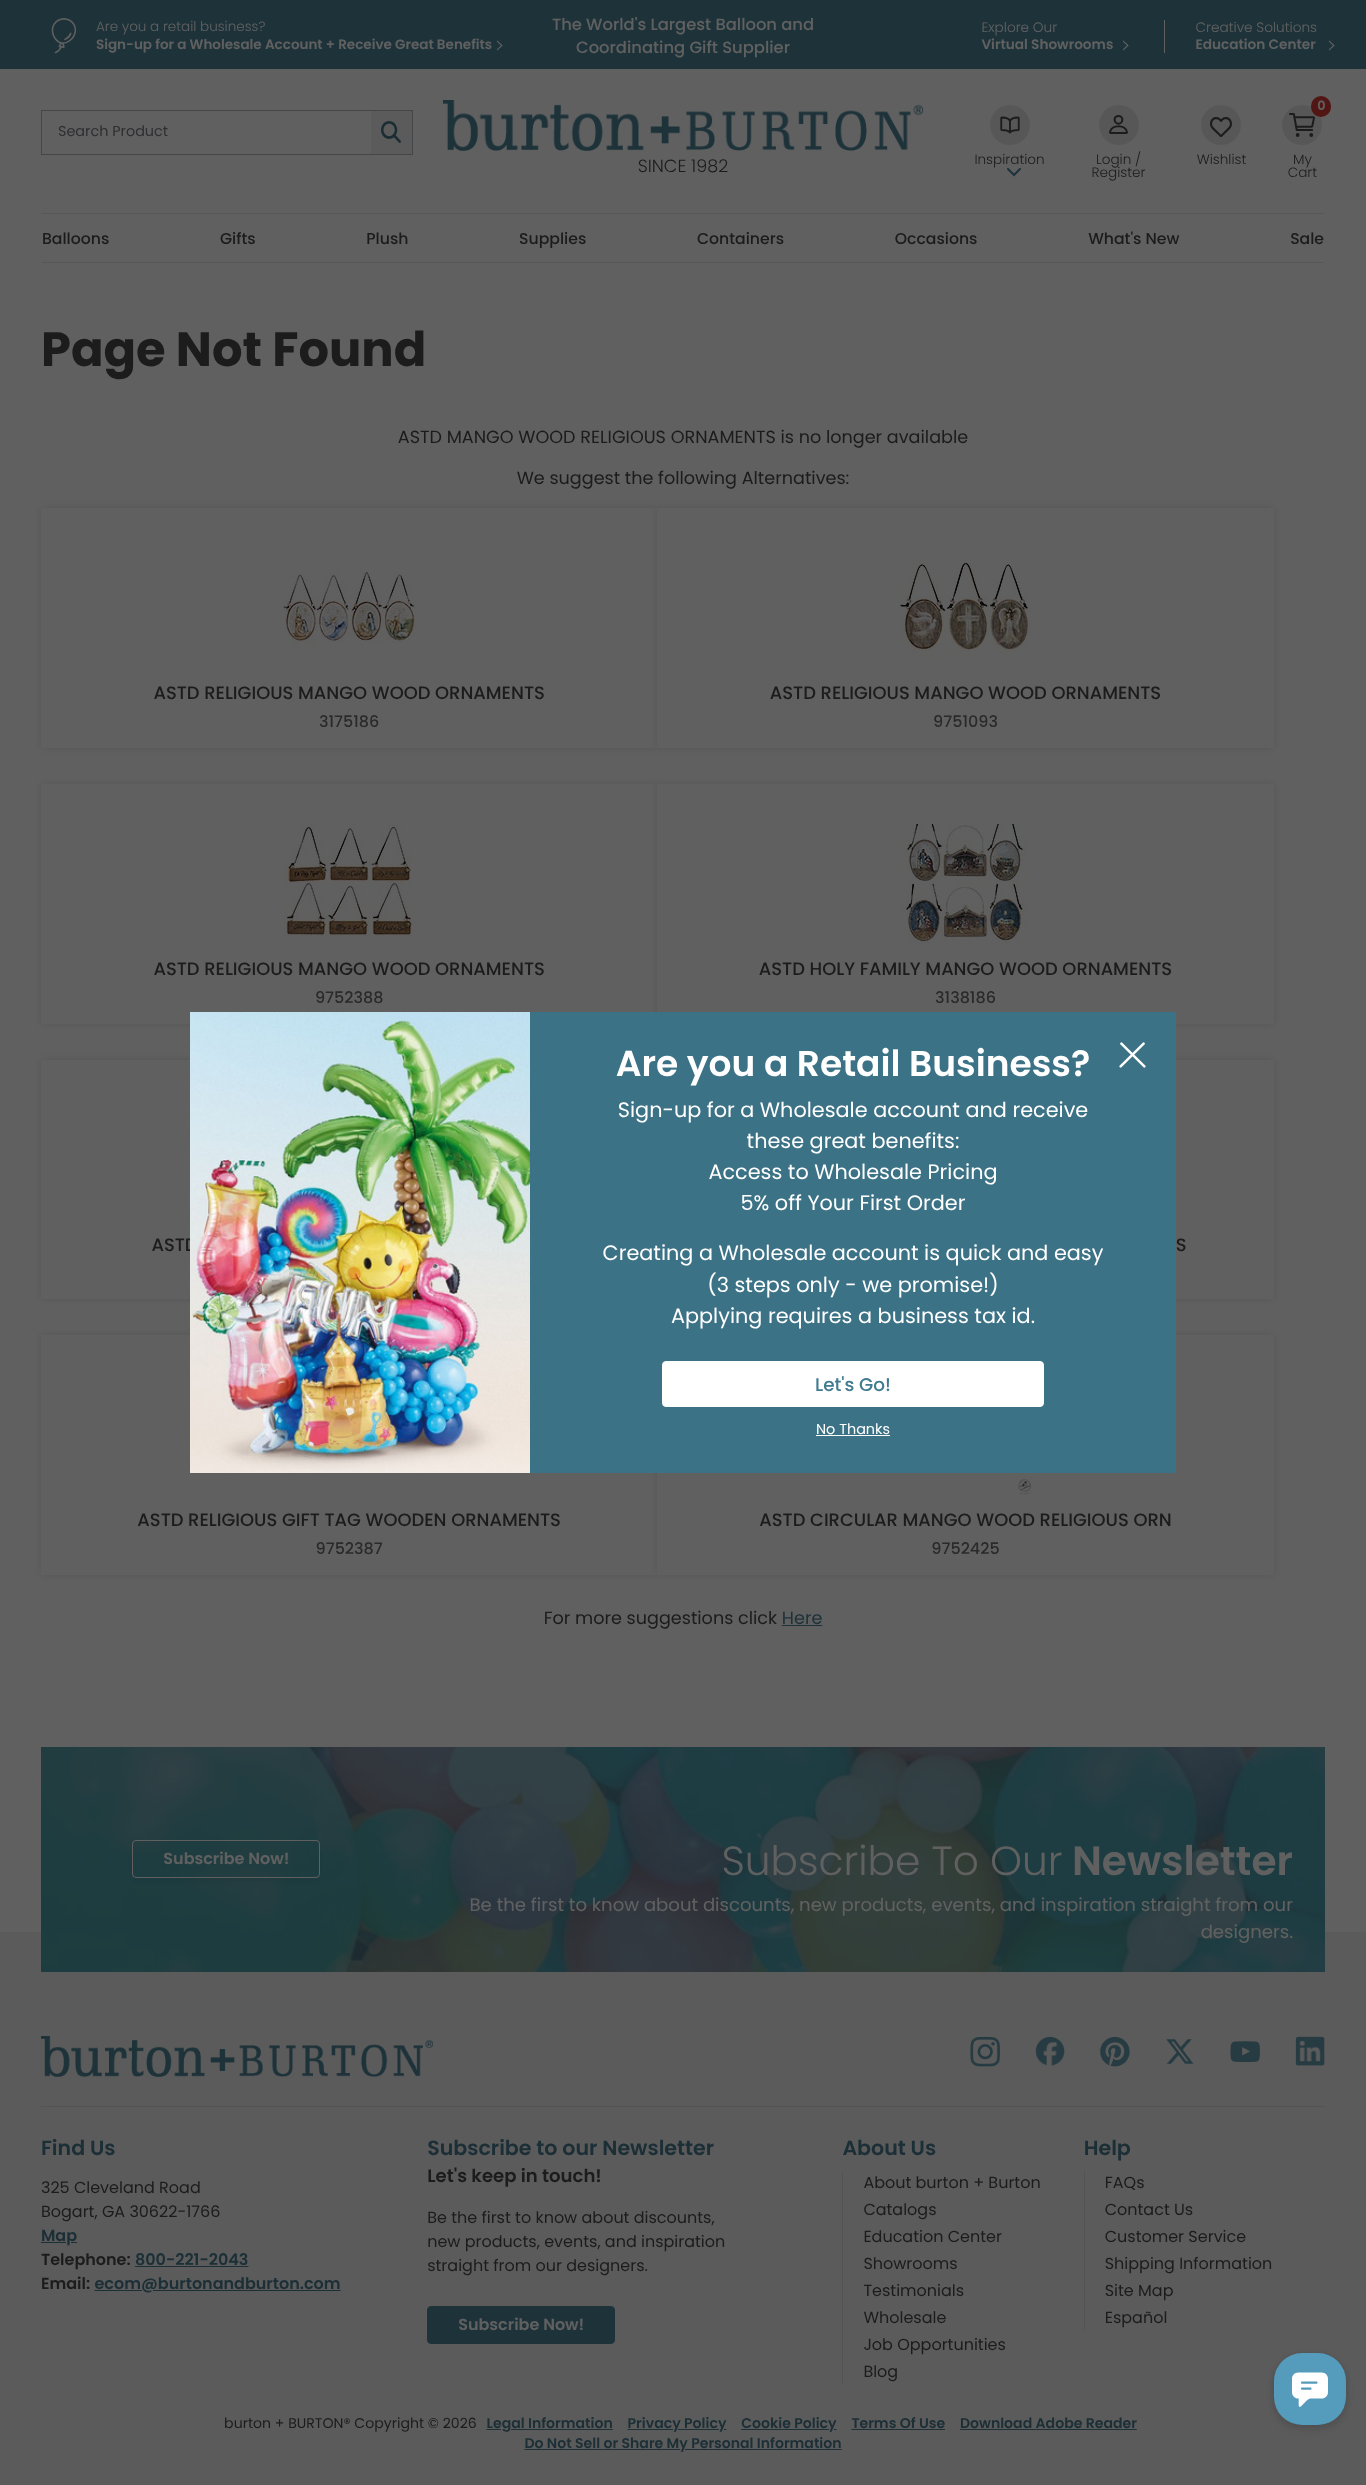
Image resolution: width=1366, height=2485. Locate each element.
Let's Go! (853, 1385)
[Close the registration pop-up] (1132, 1055)
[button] (1310, 2389)
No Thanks (853, 1430)
